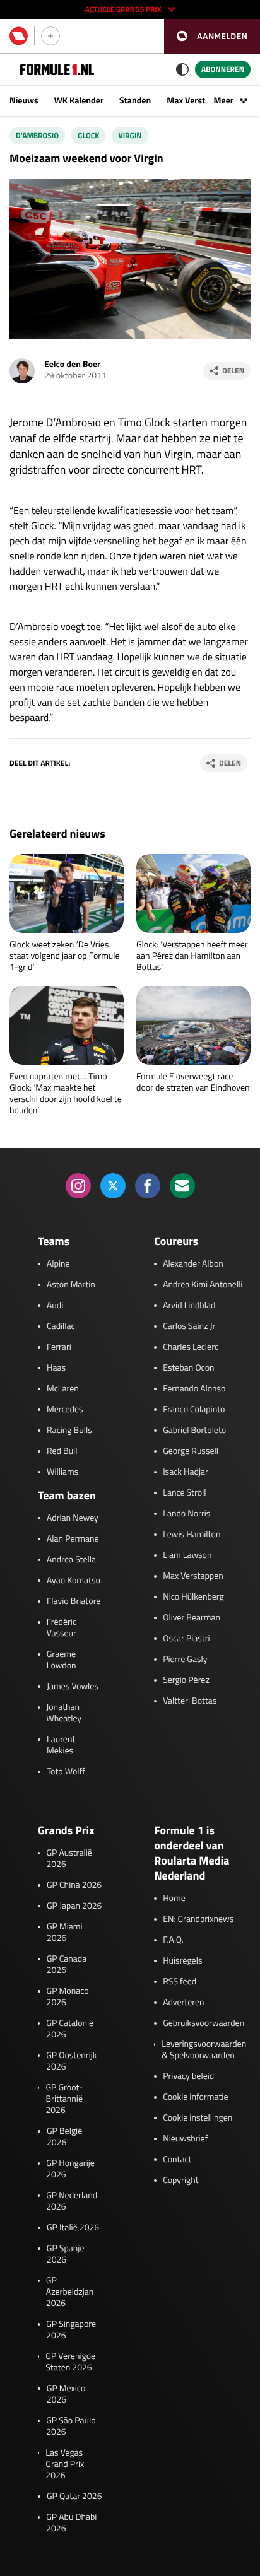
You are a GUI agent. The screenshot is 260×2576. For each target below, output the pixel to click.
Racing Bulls (69, 1431)
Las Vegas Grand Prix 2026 (65, 2464)
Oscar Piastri (186, 1639)
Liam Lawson (187, 1555)
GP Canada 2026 (67, 1965)
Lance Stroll (184, 1493)
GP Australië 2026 (69, 1859)
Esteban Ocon (188, 1368)
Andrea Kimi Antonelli (203, 1285)
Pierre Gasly (185, 1660)
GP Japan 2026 (74, 1906)
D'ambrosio (37, 135)
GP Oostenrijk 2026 (71, 2061)
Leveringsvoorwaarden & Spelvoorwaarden (204, 2050)
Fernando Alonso (194, 1389)
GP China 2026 (74, 1885)
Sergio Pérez (186, 1680)
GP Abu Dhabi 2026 (71, 2523)
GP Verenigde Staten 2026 (70, 2362)
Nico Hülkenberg (193, 1597)
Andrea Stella (71, 1560)
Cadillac (61, 1326)
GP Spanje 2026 (66, 2254)
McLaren (63, 1389)
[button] (212, 36)
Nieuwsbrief (185, 2139)
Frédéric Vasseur (62, 1628)
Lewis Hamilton (192, 1535)
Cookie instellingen (198, 2118)
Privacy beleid (188, 2076)
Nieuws (24, 101)
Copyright (180, 2181)
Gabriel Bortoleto (194, 1431)
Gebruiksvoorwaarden (204, 2023)
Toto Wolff (66, 1772)
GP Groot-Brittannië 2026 (64, 2099)
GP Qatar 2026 (74, 2497)
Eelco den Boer (72, 364)
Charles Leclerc (191, 1347)
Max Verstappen (198, 101)
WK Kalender (79, 101)
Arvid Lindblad (189, 1306)
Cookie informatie (195, 2097)
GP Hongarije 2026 (70, 2169)
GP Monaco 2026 (68, 1997)
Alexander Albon (193, 1264)
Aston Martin (71, 1285)
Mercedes (65, 1410)
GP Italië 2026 (73, 2228)
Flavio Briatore (74, 1601)
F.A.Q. (173, 1940)
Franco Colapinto (194, 1410)
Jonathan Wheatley (64, 1713)
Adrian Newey (73, 1518)
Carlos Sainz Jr (189, 1326)
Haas (56, 1368)
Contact (177, 2160)
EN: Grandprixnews (198, 1919)
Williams (62, 1472)
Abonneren (223, 69)
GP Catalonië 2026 (70, 2029)
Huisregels (182, 1961)
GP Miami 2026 (65, 1933)
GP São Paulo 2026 (71, 2427)
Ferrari (59, 1347)
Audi (55, 1306)
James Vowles (73, 1687)
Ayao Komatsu (74, 1581)
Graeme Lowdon (62, 1660)
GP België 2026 (64, 2137)
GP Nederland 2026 (72, 2201)
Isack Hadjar (186, 1472)
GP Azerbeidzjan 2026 (70, 2292)
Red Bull (62, 1451)
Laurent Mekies (61, 1745)
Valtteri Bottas (190, 1701)
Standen (135, 101)
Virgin (130, 135)
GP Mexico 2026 (66, 2394)
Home (174, 1899)
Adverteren (183, 2003)
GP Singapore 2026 (71, 2330)
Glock (88, 135)
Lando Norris (186, 1514)
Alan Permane (73, 1539)
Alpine (58, 1264)
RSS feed (180, 1982)
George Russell (191, 1451)
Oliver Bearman (192, 1618)
